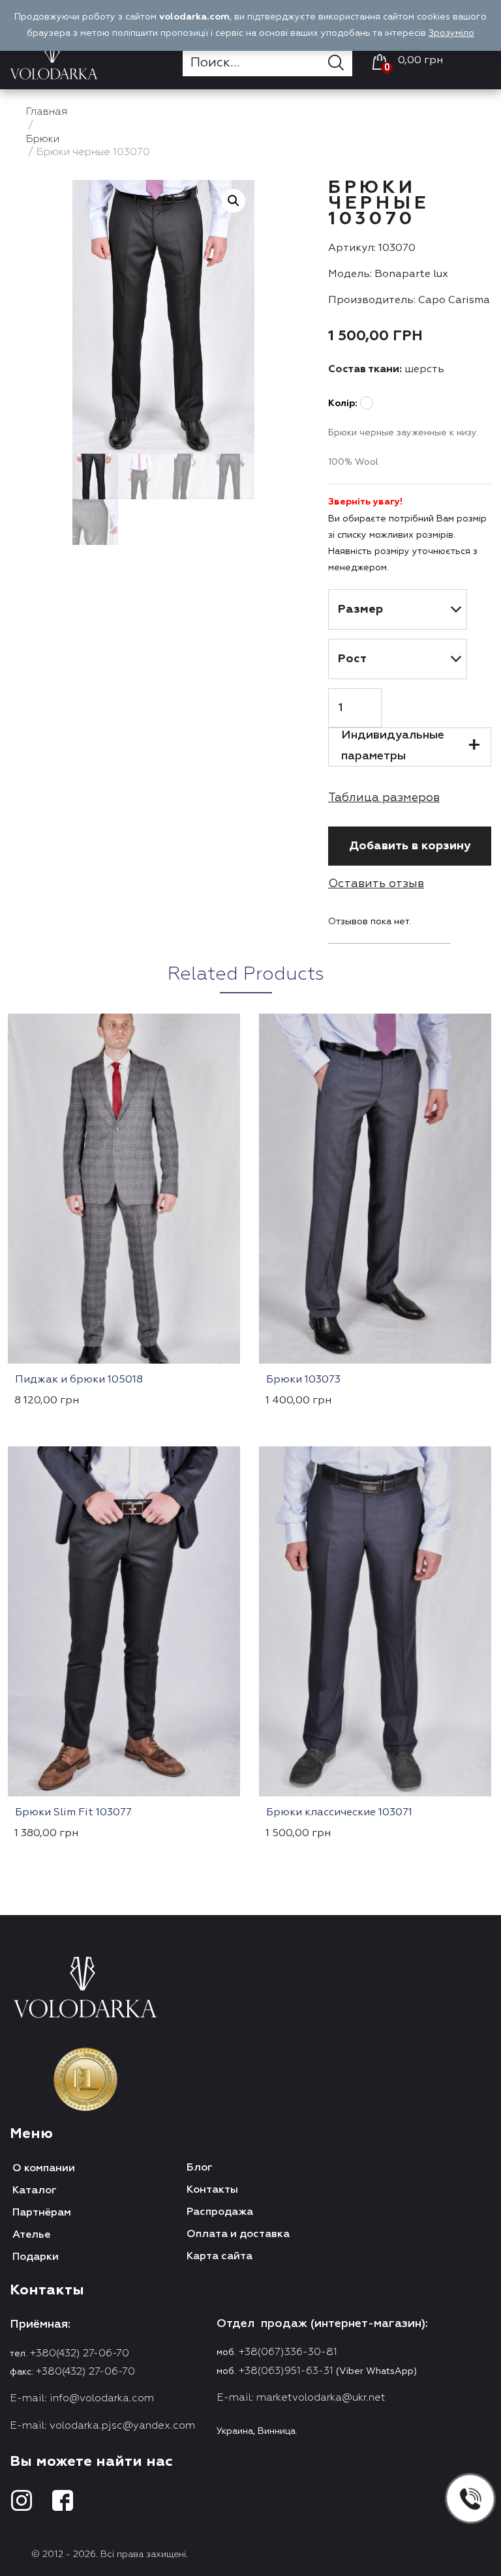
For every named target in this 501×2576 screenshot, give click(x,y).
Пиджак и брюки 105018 (79, 1380)
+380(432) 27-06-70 (80, 2354)
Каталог (35, 2191)
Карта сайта (220, 2257)
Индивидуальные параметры (393, 746)
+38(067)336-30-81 (288, 2352)
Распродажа (220, 2212)
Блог (200, 2168)
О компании (44, 2169)
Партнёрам (42, 2213)
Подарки (36, 2257)
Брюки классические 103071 (339, 1813)
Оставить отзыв (376, 884)
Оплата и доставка (238, 2234)
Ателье (31, 2235)
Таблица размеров (384, 798)
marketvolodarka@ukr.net (321, 2398)
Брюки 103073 (303, 1380)
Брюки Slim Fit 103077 (73, 1813)
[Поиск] (340, 63)
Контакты (212, 2190)
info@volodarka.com (102, 2399)
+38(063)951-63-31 (286, 2371)
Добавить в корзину (410, 846)
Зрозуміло (451, 33)
